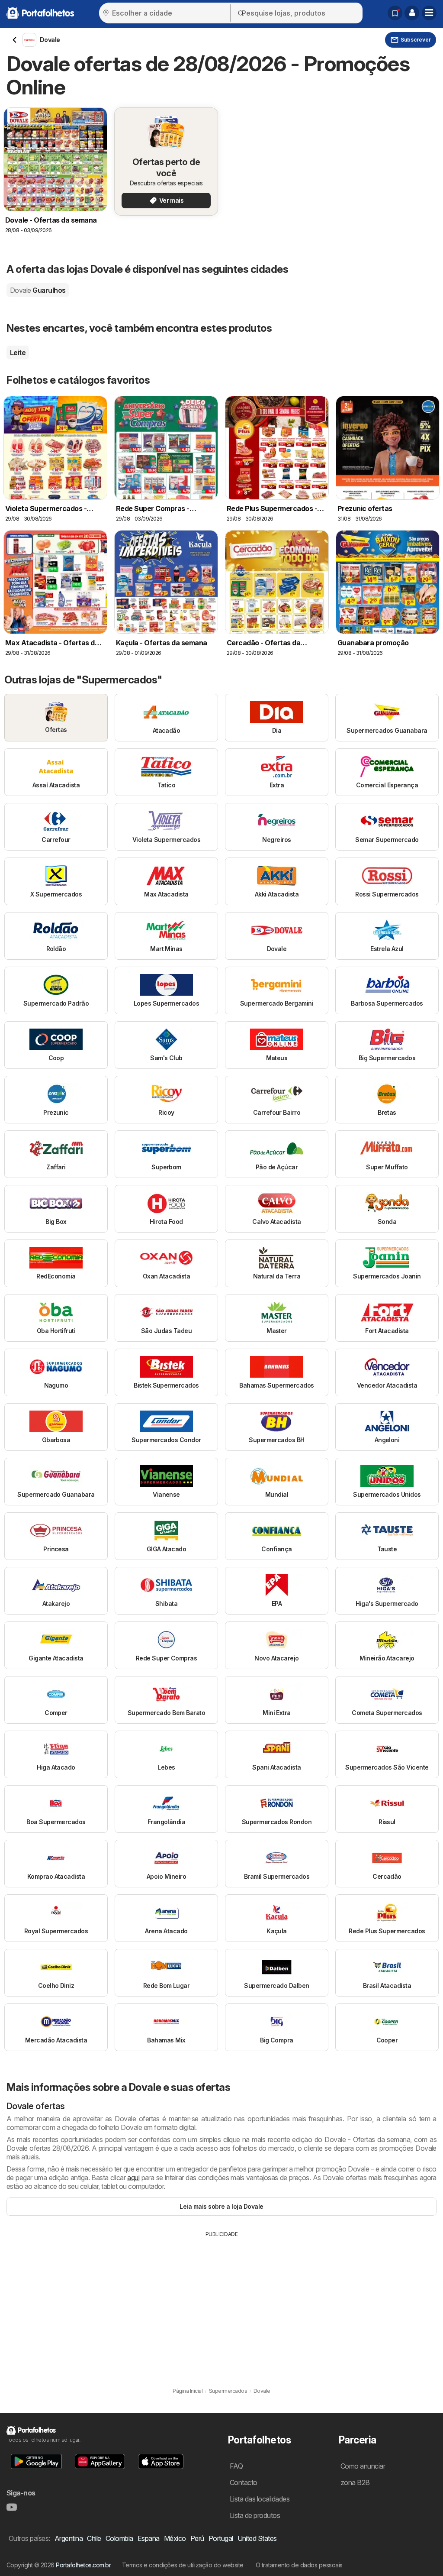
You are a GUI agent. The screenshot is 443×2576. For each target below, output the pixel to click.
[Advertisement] (221, 2303)
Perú (197, 2538)
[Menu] (429, 13)
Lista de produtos (255, 2515)
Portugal (221, 2538)
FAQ (236, 2466)
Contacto (244, 2482)
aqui (133, 2178)
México (175, 2538)
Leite (18, 353)
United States (257, 2538)
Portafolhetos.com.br (83, 2565)
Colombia (119, 2538)
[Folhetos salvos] (395, 13)
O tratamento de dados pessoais (299, 2565)
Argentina (69, 2538)
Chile (94, 2538)
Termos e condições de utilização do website (183, 2565)
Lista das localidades (260, 2499)
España (149, 2538)
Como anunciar (363, 2466)
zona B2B (355, 2482)
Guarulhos (38, 290)
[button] (412, 13)
